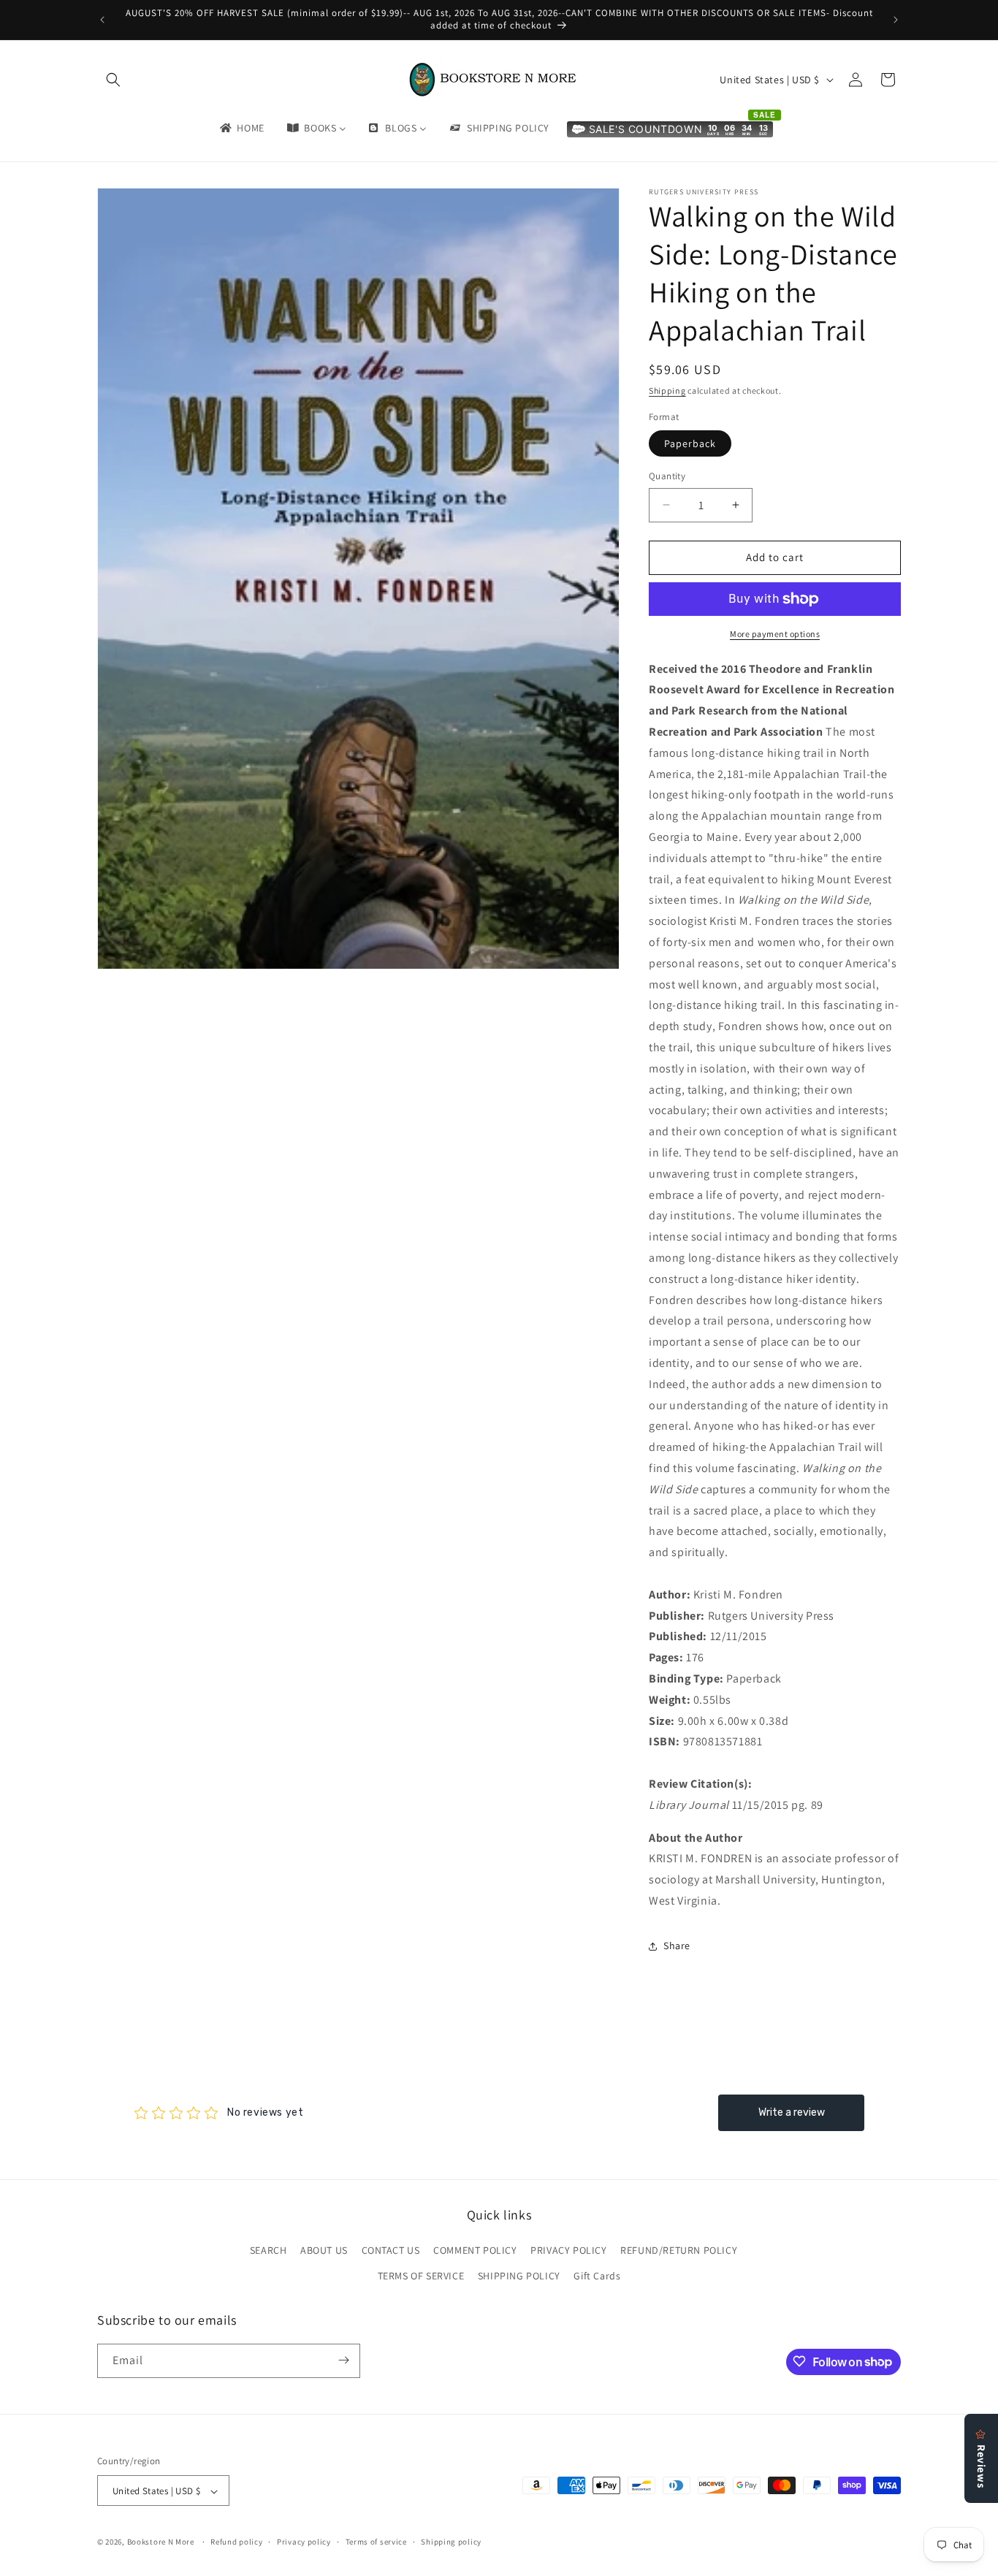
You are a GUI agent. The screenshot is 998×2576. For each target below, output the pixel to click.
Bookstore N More (161, 2542)
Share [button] (677, 1946)
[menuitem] (241, 128)
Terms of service (376, 2542)
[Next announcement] (896, 20)
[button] (113, 80)
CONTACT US (391, 2250)
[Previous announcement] (102, 20)
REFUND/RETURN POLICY (679, 2250)
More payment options (775, 634)
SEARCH (268, 2250)
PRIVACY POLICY (568, 2250)
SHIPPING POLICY (519, 2276)
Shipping (667, 390)
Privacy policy (304, 2542)
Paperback (690, 443)
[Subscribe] (343, 2360)
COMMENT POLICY (475, 2250)
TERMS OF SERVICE (421, 2276)
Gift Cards (597, 2276)
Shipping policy (451, 2542)
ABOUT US (324, 2250)
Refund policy (236, 2542)
